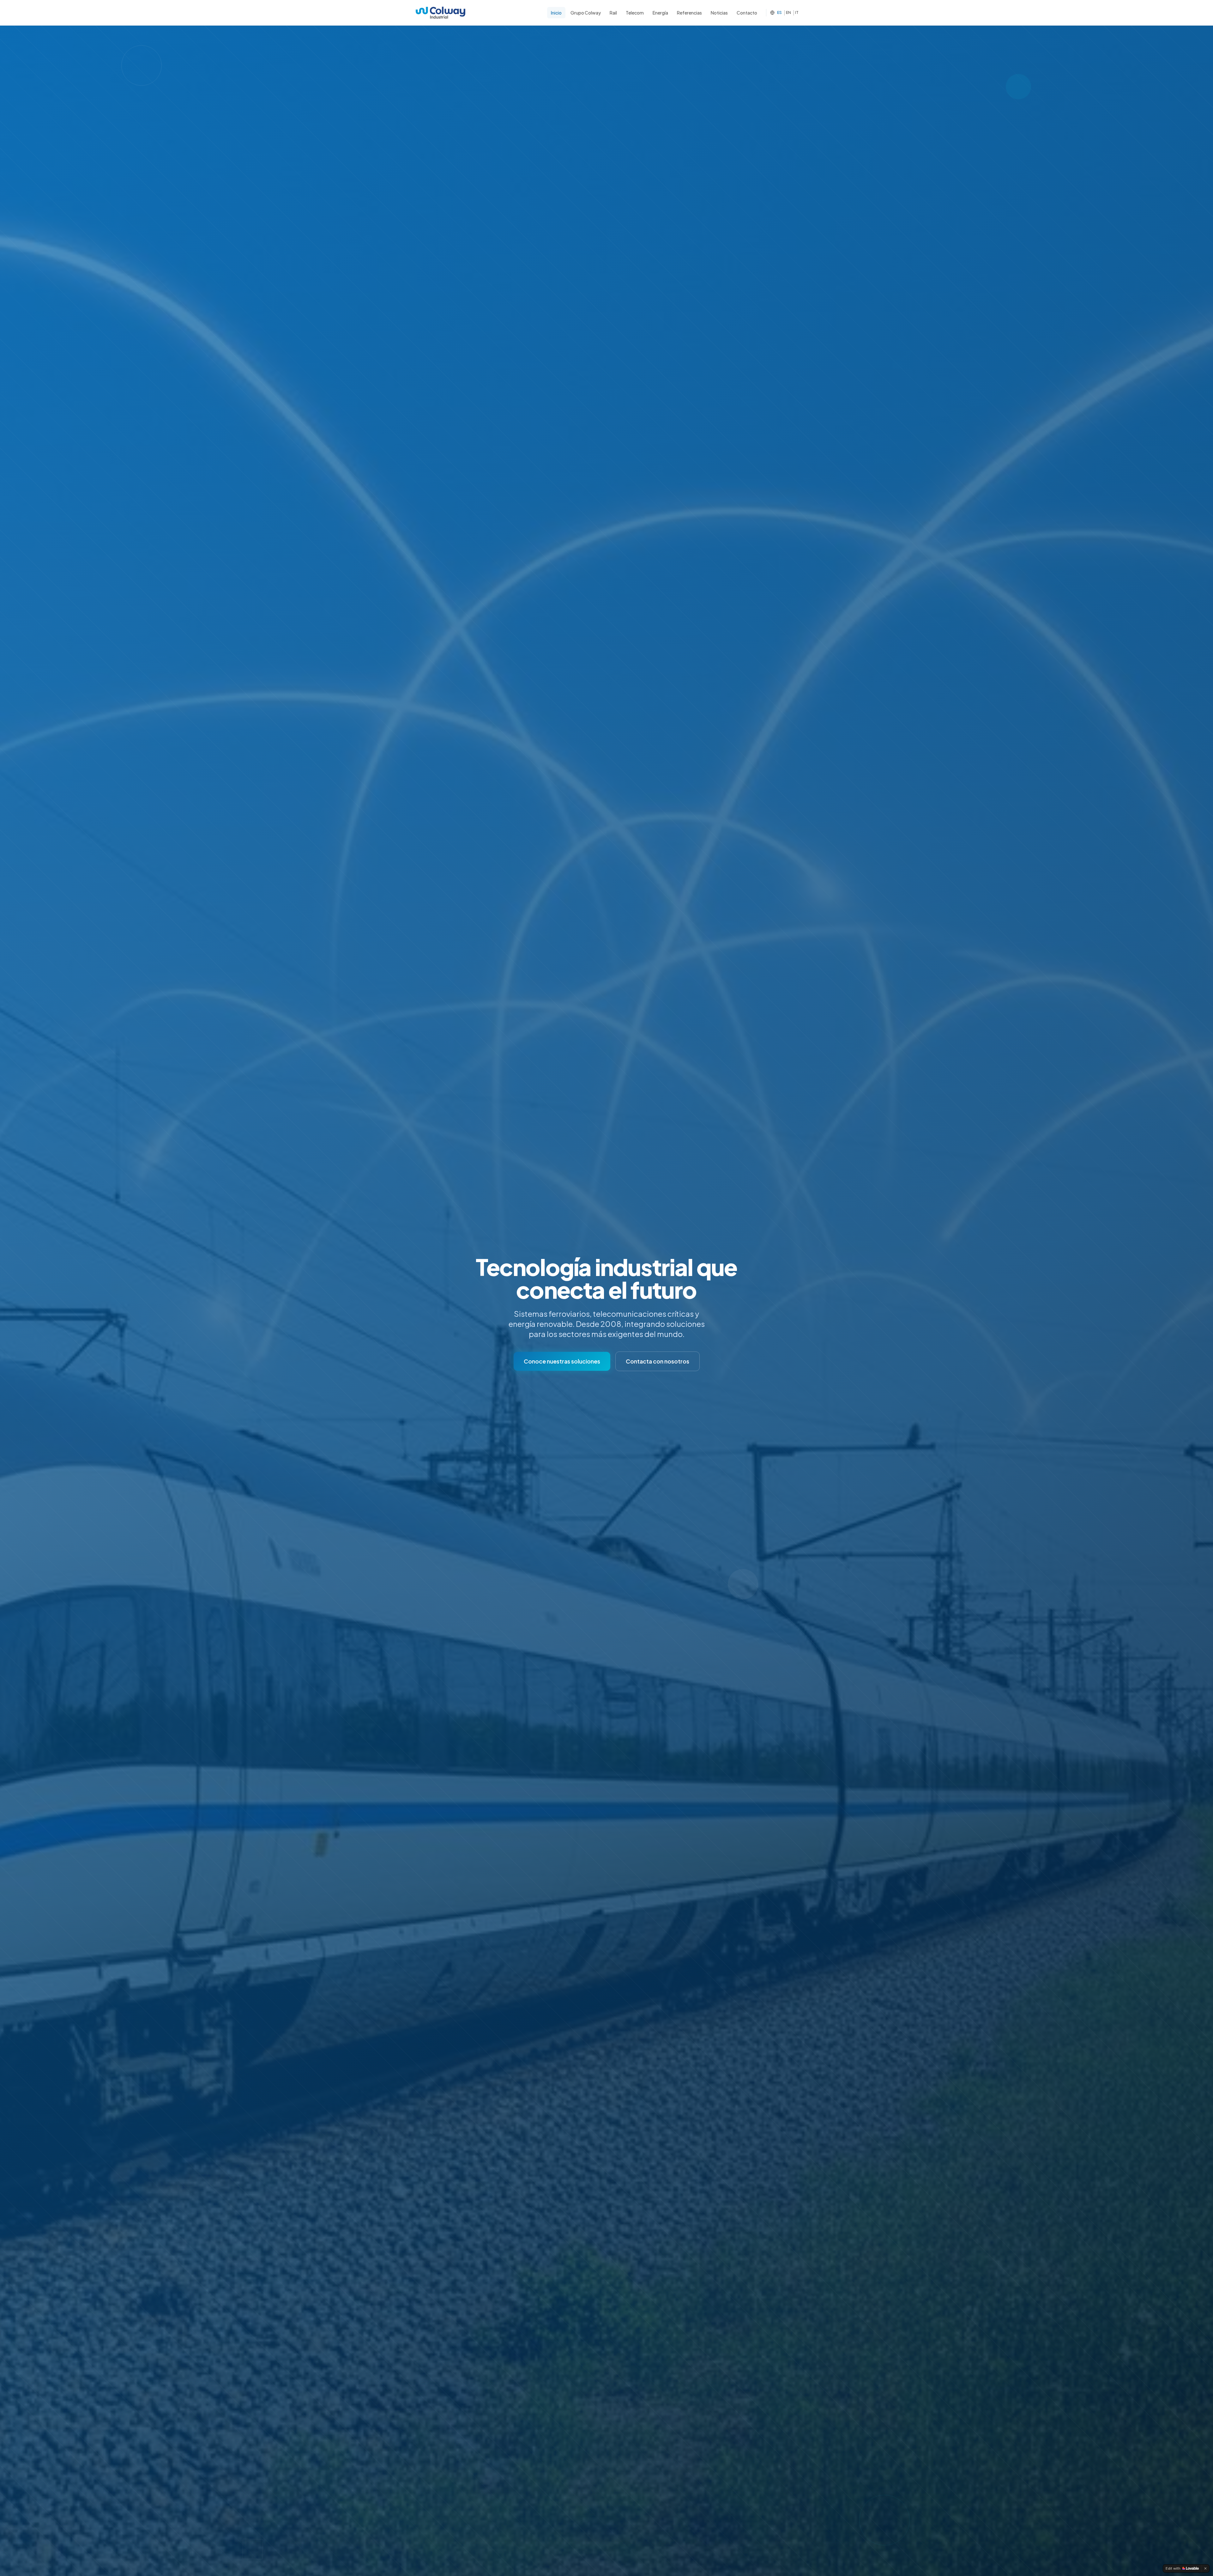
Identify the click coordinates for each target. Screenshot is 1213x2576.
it (797, 12)
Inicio (556, 13)
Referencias (689, 13)
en (788, 12)
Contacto (747, 13)
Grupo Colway (586, 13)
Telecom (635, 13)
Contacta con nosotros (658, 1361)
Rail (613, 13)
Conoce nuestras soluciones (562, 1361)
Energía (660, 13)
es (779, 12)
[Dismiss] (1205, 2568)
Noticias (719, 13)
